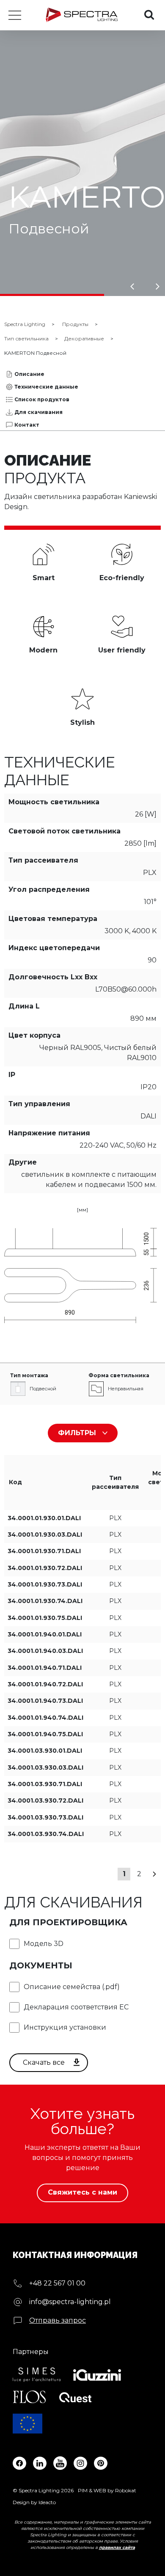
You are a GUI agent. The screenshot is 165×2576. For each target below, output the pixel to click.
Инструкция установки (65, 2027)
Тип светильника (26, 338)
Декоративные (84, 338)
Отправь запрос (58, 2320)
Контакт (27, 425)
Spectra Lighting (25, 324)
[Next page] (154, 1874)
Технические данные (46, 387)
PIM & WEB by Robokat (107, 2490)
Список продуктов (42, 399)
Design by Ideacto (34, 2502)
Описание (29, 374)
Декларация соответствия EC (76, 2007)
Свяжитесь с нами (82, 2192)
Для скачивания (38, 412)
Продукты (75, 324)
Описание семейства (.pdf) (72, 1987)
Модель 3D (44, 1944)
